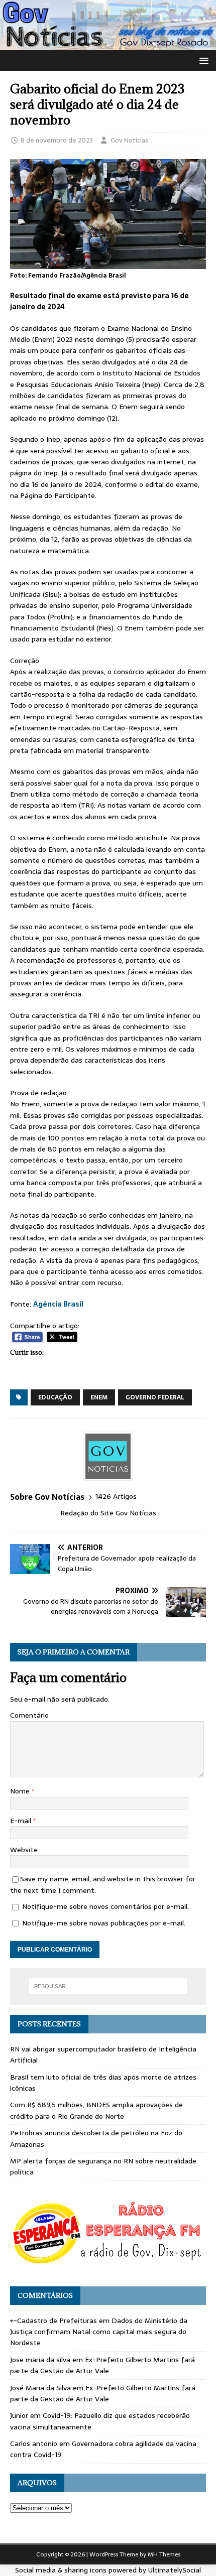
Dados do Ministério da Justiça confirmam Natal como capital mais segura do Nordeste (99, 2332)
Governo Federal (155, 1397)
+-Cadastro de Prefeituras (53, 2321)
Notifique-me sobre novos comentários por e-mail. (105, 1906)
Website (24, 1850)
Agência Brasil (58, 1304)
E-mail (22, 1821)
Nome (21, 1791)
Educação (55, 1397)
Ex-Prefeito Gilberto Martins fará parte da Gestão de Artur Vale (102, 2365)
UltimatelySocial (175, 2570)
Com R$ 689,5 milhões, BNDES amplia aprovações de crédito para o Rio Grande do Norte (96, 2110)
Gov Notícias (129, 140)
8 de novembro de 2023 (57, 140)
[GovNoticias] (108, 44)
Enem (99, 1397)
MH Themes (164, 2554)
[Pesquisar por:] (108, 1986)
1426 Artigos (116, 1497)
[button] (202, 60)
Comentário (29, 1715)
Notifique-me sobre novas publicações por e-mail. (104, 1923)
